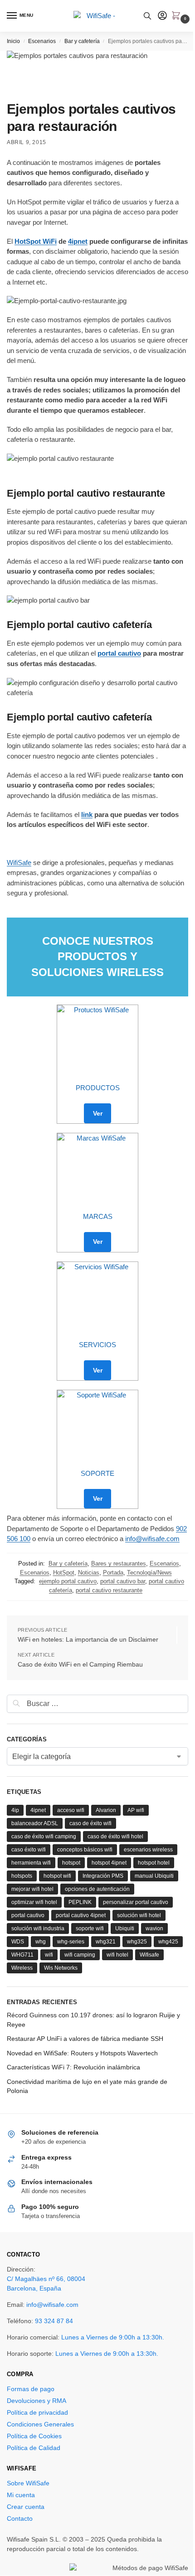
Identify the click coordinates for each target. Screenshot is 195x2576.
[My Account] (162, 16)
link (87, 814)
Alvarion (106, 1810)
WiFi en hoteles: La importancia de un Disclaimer (88, 1639)
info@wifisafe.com (152, 1539)
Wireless (22, 1968)
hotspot (71, 1863)
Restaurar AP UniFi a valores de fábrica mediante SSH (85, 2039)
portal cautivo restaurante (109, 1590)
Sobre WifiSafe (28, 2483)
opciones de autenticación (97, 1889)
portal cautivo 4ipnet (81, 1915)
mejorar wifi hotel (32, 1889)
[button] (178, 16)
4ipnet (78, 241)
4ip (15, 1810)
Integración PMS (103, 1876)
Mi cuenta (21, 2495)
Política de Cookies (34, 2436)
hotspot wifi (57, 1876)
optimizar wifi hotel (34, 1902)
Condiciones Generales (40, 2424)
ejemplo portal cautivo (68, 1581)
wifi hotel (117, 1955)
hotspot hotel (154, 1863)
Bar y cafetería (82, 41)
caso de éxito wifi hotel (115, 1837)
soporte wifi (90, 1928)
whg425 (168, 1942)
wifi (49, 1955)
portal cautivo (119, 653)
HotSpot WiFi (36, 241)
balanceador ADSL (35, 1823)
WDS (18, 1942)
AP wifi (136, 1810)
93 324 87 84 (54, 2321)
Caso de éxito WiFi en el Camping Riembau (80, 1664)
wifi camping (80, 1955)
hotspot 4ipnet (109, 1863)
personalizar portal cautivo (136, 1902)
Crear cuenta (26, 2507)
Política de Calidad (34, 2448)
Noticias (89, 1573)
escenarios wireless (148, 1850)
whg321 (106, 1942)
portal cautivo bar (123, 1581)
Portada (113, 1573)
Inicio (13, 41)
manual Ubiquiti (154, 1876)
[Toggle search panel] (147, 16)
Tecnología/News (149, 1573)
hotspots (22, 1876)
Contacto (20, 2518)
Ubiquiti (125, 1928)
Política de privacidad (37, 2412)
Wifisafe (149, 1955)
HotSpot (64, 1573)
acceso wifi (71, 1810)
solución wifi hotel (139, 1915)
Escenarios (42, 41)
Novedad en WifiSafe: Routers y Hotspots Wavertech (82, 2053)
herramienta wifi (31, 1863)
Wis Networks (61, 1968)
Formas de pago (31, 2389)
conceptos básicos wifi (85, 1850)
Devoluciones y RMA (37, 2401)
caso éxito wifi (29, 1850)
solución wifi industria (38, 1928)
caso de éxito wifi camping (44, 1837)
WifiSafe (19, 863)
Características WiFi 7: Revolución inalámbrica (73, 2067)
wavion (154, 1928)
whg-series (71, 1942)
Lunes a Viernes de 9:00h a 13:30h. (113, 2337)
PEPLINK (80, 1902)
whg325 (137, 1942)
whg (41, 1942)
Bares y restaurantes (119, 1563)
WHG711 (22, 1955)
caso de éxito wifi (90, 1823)
